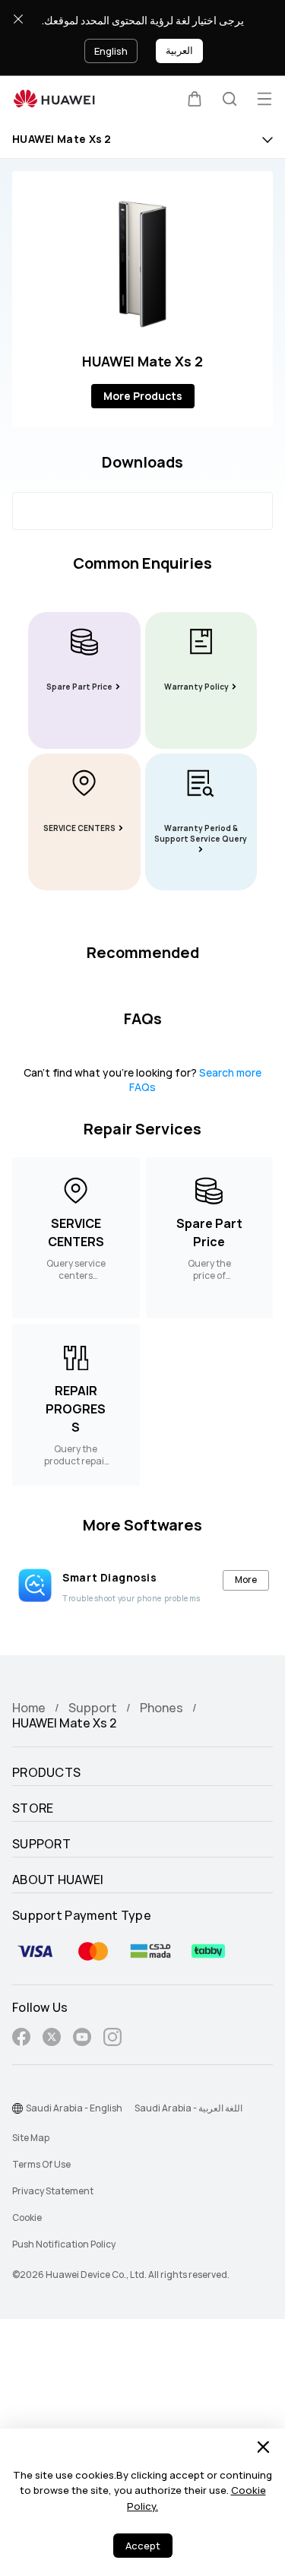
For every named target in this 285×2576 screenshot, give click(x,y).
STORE (33, 1809)
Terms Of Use (41, 2165)
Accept (143, 2546)
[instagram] (112, 2040)
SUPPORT (41, 1845)
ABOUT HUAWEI (58, 1880)
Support (93, 1708)
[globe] (17, 2108)
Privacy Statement (53, 2191)
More (246, 1580)
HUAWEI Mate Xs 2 (62, 140)
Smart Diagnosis (109, 1578)
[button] (195, 99)
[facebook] (21, 2040)
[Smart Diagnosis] (35, 1585)
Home (29, 1708)
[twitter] (52, 2040)
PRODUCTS (46, 1773)
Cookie (27, 2218)
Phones (161, 1708)
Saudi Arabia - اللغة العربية (188, 2108)
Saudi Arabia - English (74, 2108)
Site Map (31, 2138)
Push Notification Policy (64, 2244)
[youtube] (82, 2040)
